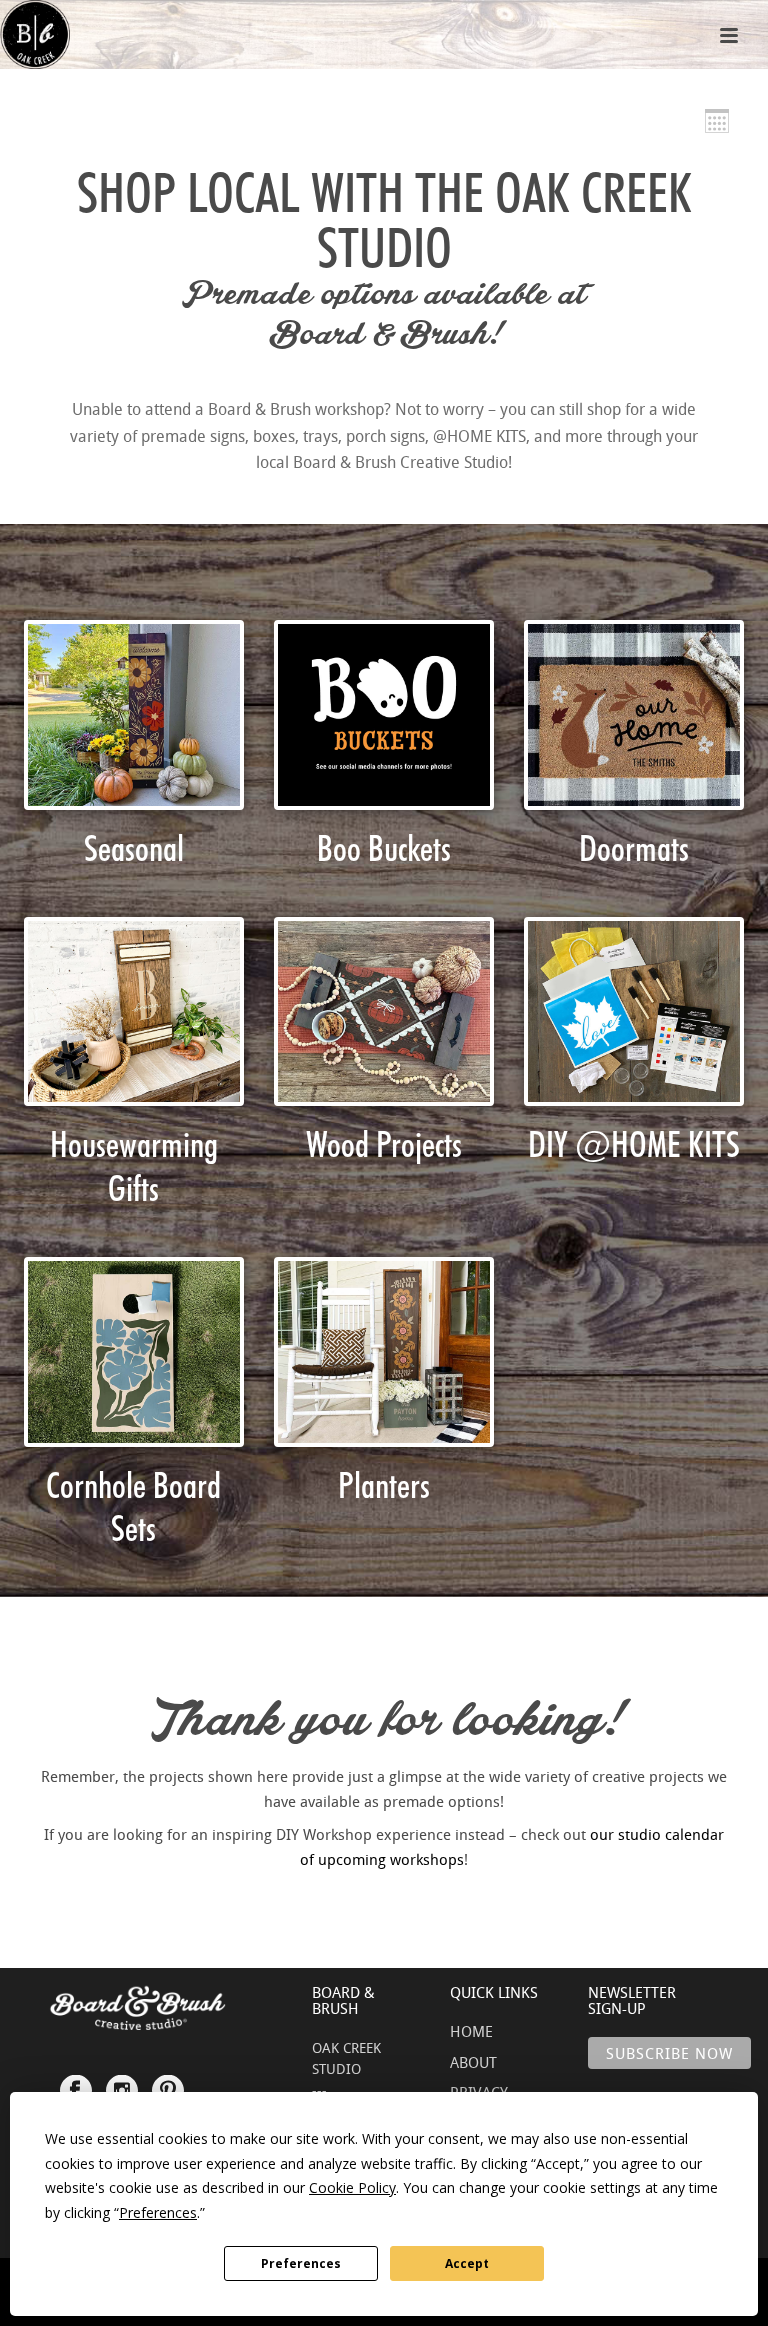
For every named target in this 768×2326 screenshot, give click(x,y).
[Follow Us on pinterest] (168, 2081)
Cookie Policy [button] (352, 2187)
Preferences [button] (158, 2212)
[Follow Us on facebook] (76, 2081)
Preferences (301, 2263)
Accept (467, 2263)
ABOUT (473, 2062)
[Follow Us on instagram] (122, 2081)
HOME (471, 2031)
